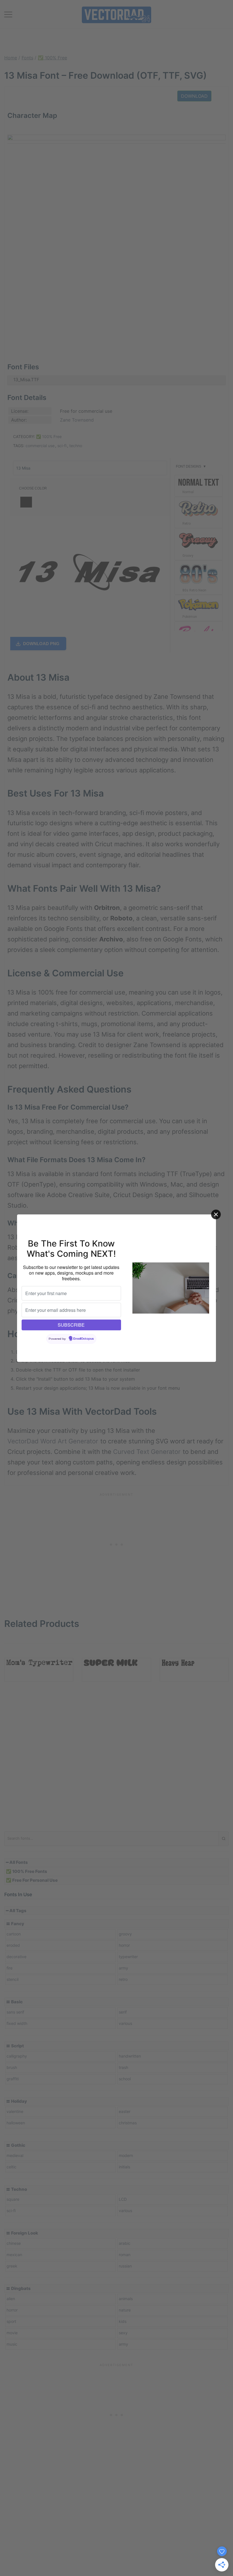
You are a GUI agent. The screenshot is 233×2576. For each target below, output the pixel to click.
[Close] (216, 1214)
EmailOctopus (84, 1339)
